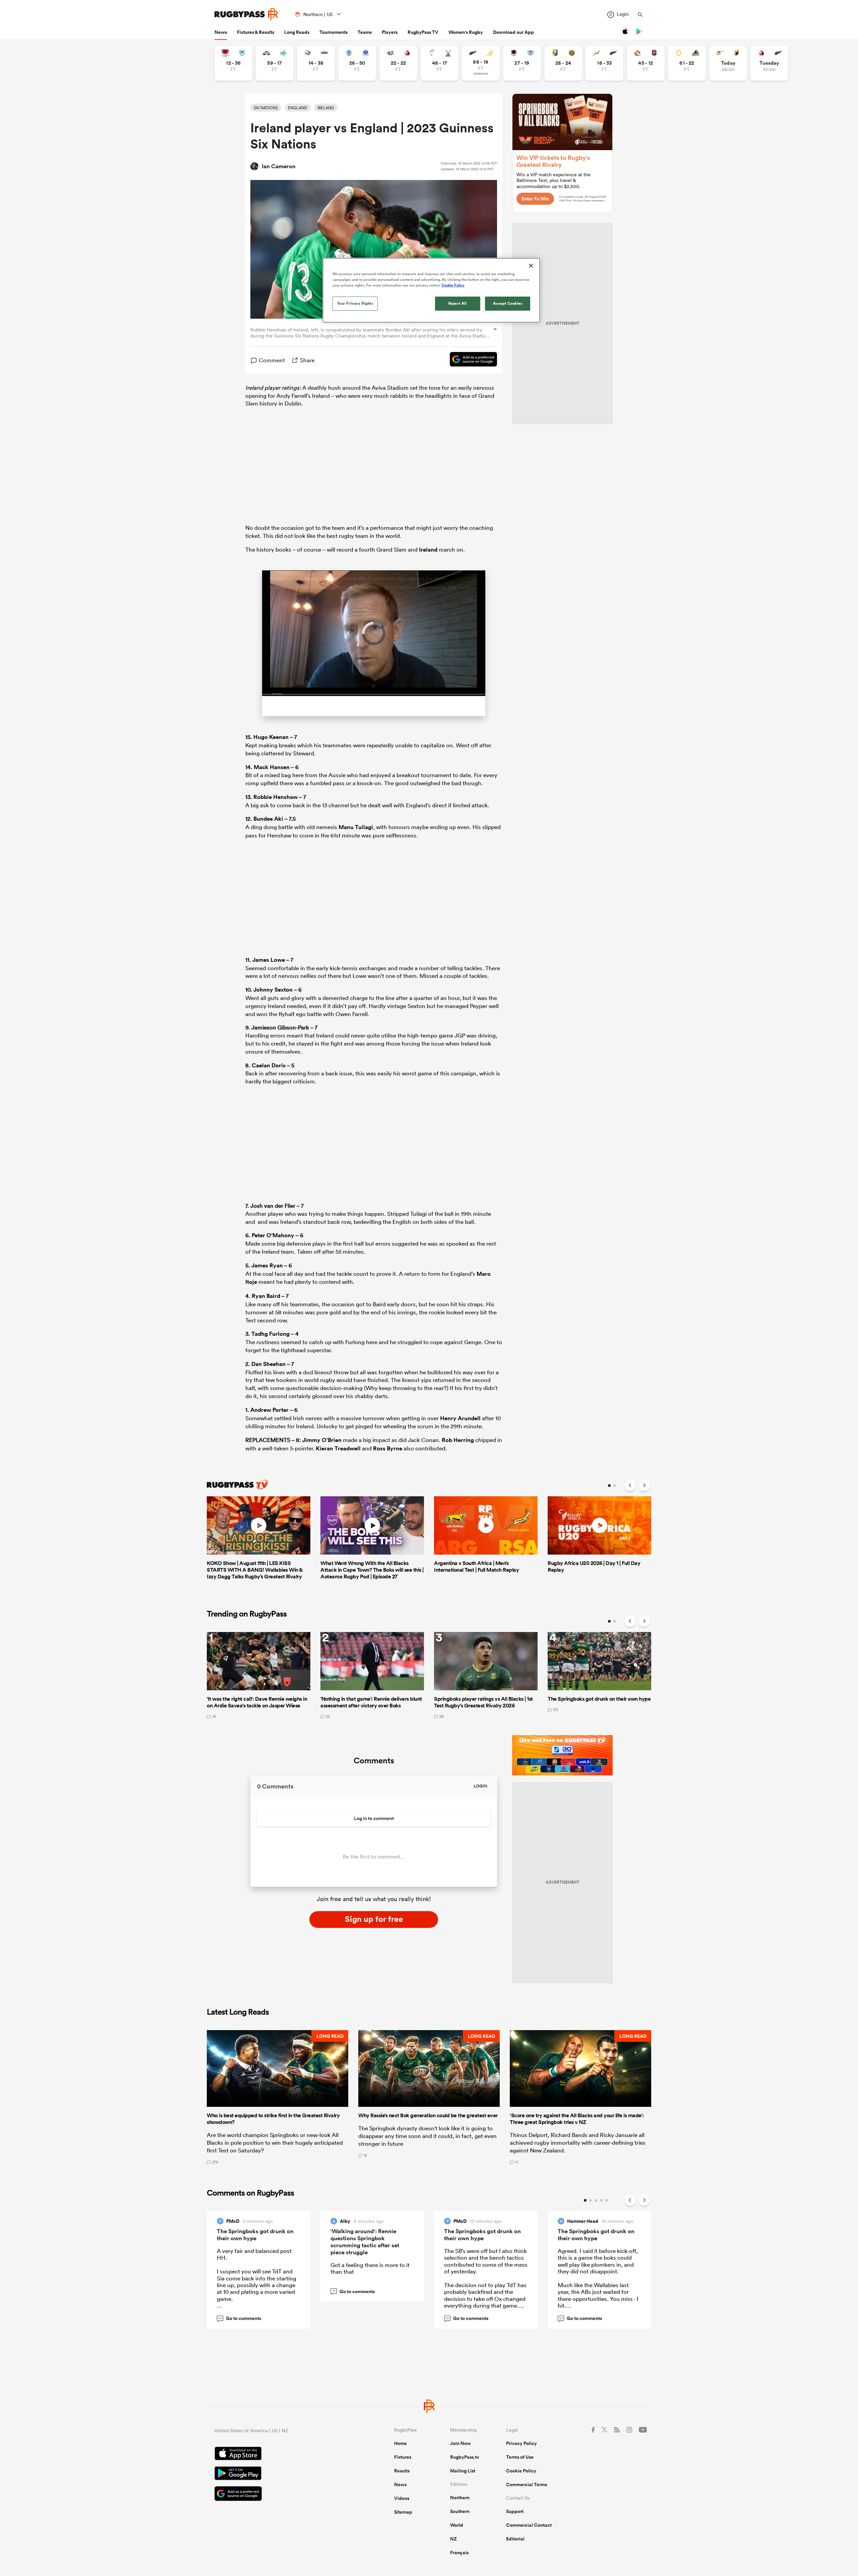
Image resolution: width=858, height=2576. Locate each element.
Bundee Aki (268, 820)
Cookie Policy (521, 2472)
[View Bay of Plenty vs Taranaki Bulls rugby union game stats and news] (563, 63)
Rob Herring (458, 1441)
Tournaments (333, 32)
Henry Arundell (460, 1419)
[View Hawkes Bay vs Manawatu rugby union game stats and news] (275, 63)
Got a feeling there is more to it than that (370, 2269)
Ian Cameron (279, 166)
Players (390, 32)
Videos (402, 2499)
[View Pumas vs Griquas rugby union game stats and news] (316, 63)
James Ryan (267, 1266)
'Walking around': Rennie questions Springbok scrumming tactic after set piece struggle (365, 2242)
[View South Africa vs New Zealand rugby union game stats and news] (604, 63)
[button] (278, 2098)
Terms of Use (520, 2458)
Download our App (513, 32)
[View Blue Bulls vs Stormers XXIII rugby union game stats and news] (357, 63)
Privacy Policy (522, 2444)
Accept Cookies (508, 303)
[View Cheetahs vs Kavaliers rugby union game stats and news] (728, 63)
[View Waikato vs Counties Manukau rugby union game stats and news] (646, 63)
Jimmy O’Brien (322, 1441)
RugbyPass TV (423, 32)
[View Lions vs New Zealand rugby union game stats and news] (769, 63)
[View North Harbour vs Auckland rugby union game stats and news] (522, 63)
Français (459, 2554)
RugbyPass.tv (465, 2458)
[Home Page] (246, 14)
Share (307, 360)
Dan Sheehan (268, 1365)
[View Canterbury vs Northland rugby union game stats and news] (233, 63)
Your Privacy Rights (355, 303)
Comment (272, 360)
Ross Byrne (388, 1449)
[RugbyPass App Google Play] (281, 2475)
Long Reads (297, 32)
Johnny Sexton (273, 991)
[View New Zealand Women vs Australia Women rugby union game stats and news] (481, 63)
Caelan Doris (269, 1066)
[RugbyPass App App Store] (281, 2455)
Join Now (461, 2444)
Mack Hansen (272, 768)
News (221, 32)
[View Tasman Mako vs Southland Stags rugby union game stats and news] (440, 63)
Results (402, 2472)
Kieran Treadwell (338, 1449)
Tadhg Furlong (270, 1335)
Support (515, 2512)
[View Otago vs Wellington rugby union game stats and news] (687, 63)
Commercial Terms (527, 2486)
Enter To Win (535, 199)
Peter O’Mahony (273, 1236)
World (457, 2526)
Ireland (428, 550)
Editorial (515, 2540)
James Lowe (269, 960)
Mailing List (463, 2472)
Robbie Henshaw (275, 798)
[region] (431, 290)
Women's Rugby (466, 32)
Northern (460, 2499)
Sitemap (403, 2513)
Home (401, 2444)
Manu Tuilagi (356, 828)
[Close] (531, 266)
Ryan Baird (266, 1297)
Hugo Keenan (271, 738)
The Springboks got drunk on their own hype (255, 2235)
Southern (460, 2512)
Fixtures (403, 2458)
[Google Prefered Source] (470, 360)
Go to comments (240, 2319)
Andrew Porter (269, 1410)
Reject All (458, 303)
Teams (365, 32)
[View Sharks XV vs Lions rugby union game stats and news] (398, 63)
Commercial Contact (529, 2526)
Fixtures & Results (256, 32)
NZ (453, 2540)
